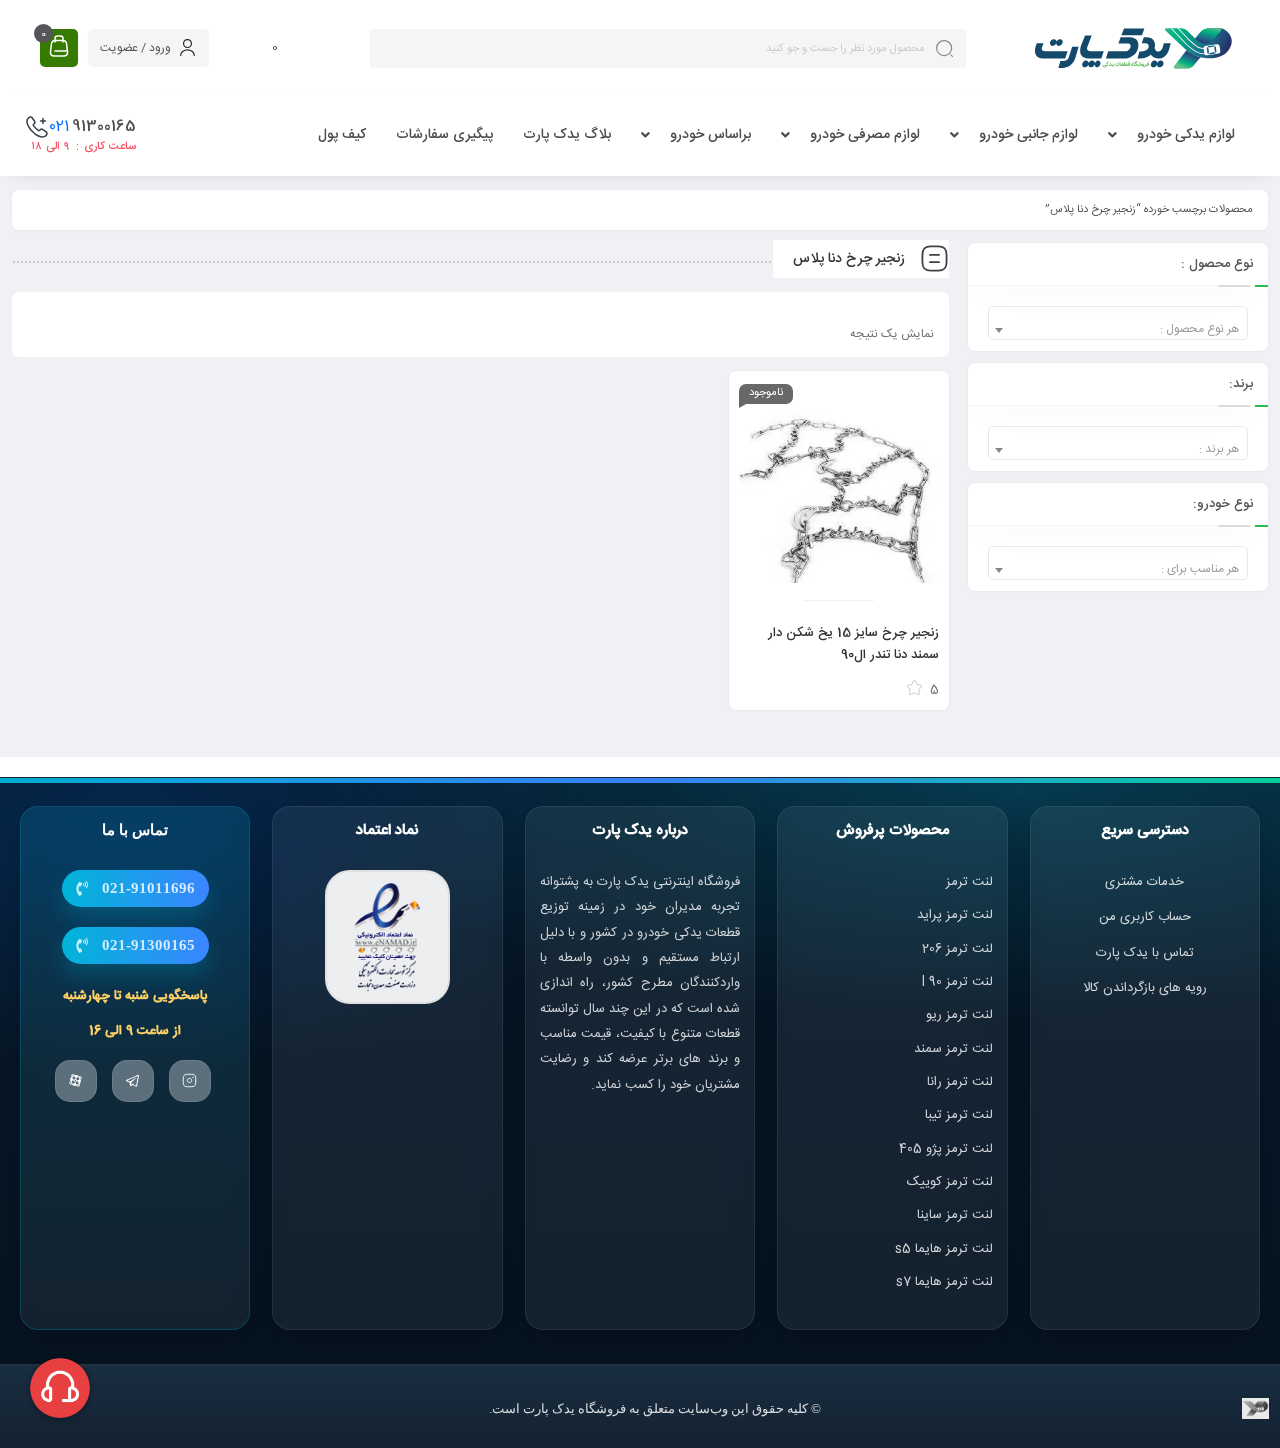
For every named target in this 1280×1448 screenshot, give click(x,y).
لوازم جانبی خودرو (1028, 135)
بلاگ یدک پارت (567, 135)
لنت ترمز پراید (955, 915)
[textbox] (1118, 329)
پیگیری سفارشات (444, 135)
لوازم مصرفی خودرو (865, 135)
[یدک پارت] (1133, 48)
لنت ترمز (969, 882)
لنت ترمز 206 (957, 949)
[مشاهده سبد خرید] (59, 47)
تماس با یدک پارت (1145, 953)
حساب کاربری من (1145, 917)
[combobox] (1118, 323)
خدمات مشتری (1144, 882)
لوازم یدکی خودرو (1186, 135)
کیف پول (342, 135)
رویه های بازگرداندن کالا (1145, 988)
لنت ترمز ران (961, 1082)
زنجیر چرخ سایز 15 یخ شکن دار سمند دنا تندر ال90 (853, 644)
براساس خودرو (710, 135)
